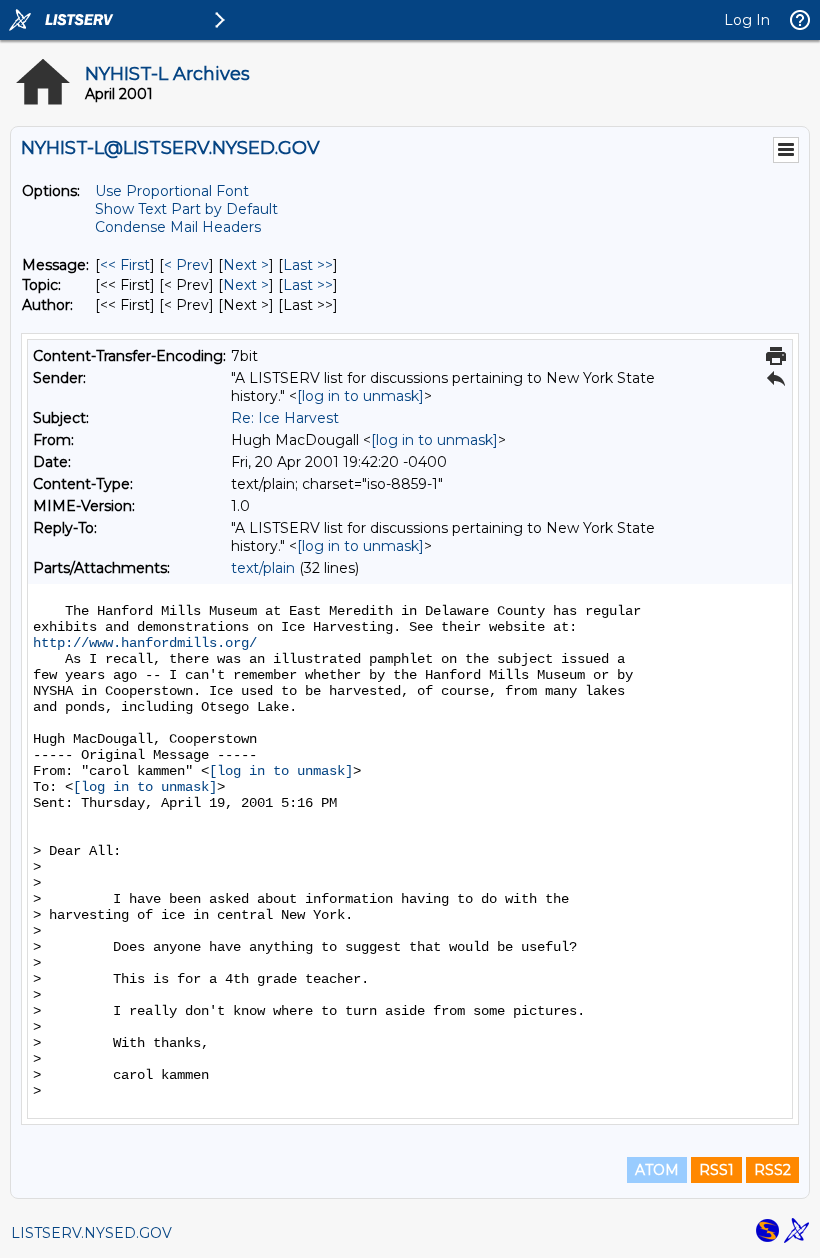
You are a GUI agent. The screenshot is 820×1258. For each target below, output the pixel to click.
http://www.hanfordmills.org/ (145, 643)
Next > (246, 265)
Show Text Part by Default (186, 209)
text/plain (263, 568)
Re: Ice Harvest (285, 418)
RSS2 (772, 1170)
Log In (747, 20)
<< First (125, 265)
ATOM (657, 1170)
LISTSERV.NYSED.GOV (91, 1233)
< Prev (186, 265)
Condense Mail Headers (178, 227)
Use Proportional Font (172, 191)
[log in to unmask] (360, 396)
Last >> (308, 265)
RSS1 (716, 1170)
